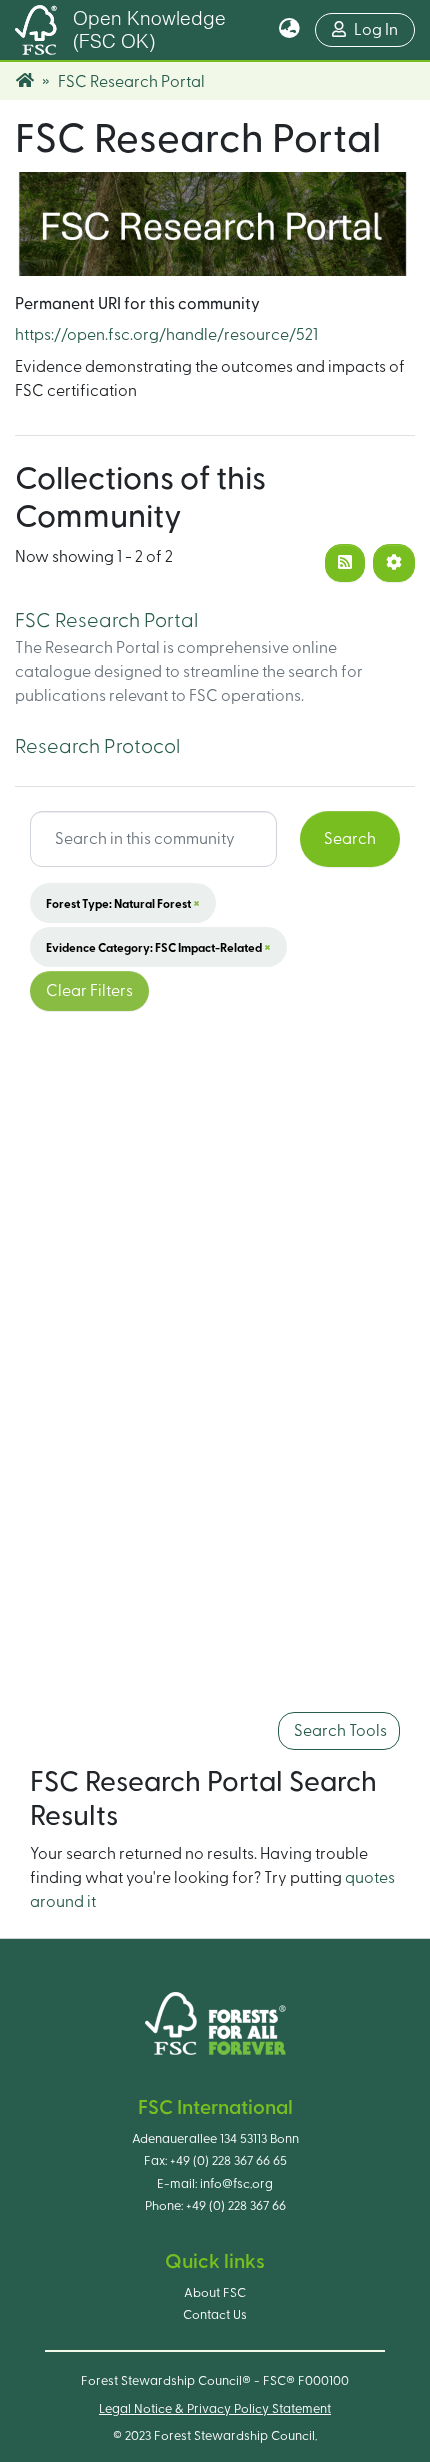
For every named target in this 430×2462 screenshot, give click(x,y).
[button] (289, 30)
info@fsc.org (236, 2184)
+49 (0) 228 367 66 (236, 2206)
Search (350, 839)
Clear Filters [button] (89, 991)
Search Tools (339, 1731)
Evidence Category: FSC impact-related (158, 947)
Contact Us (215, 2315)
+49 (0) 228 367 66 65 (228, 2161)
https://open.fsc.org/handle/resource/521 (166, 335)
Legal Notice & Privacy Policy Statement (215, 2409)
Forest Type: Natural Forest (123, 903)
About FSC (215, 2293)
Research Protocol (97, 747)
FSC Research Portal (106, 621)
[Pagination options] (394, 563)
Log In (384, 29)
